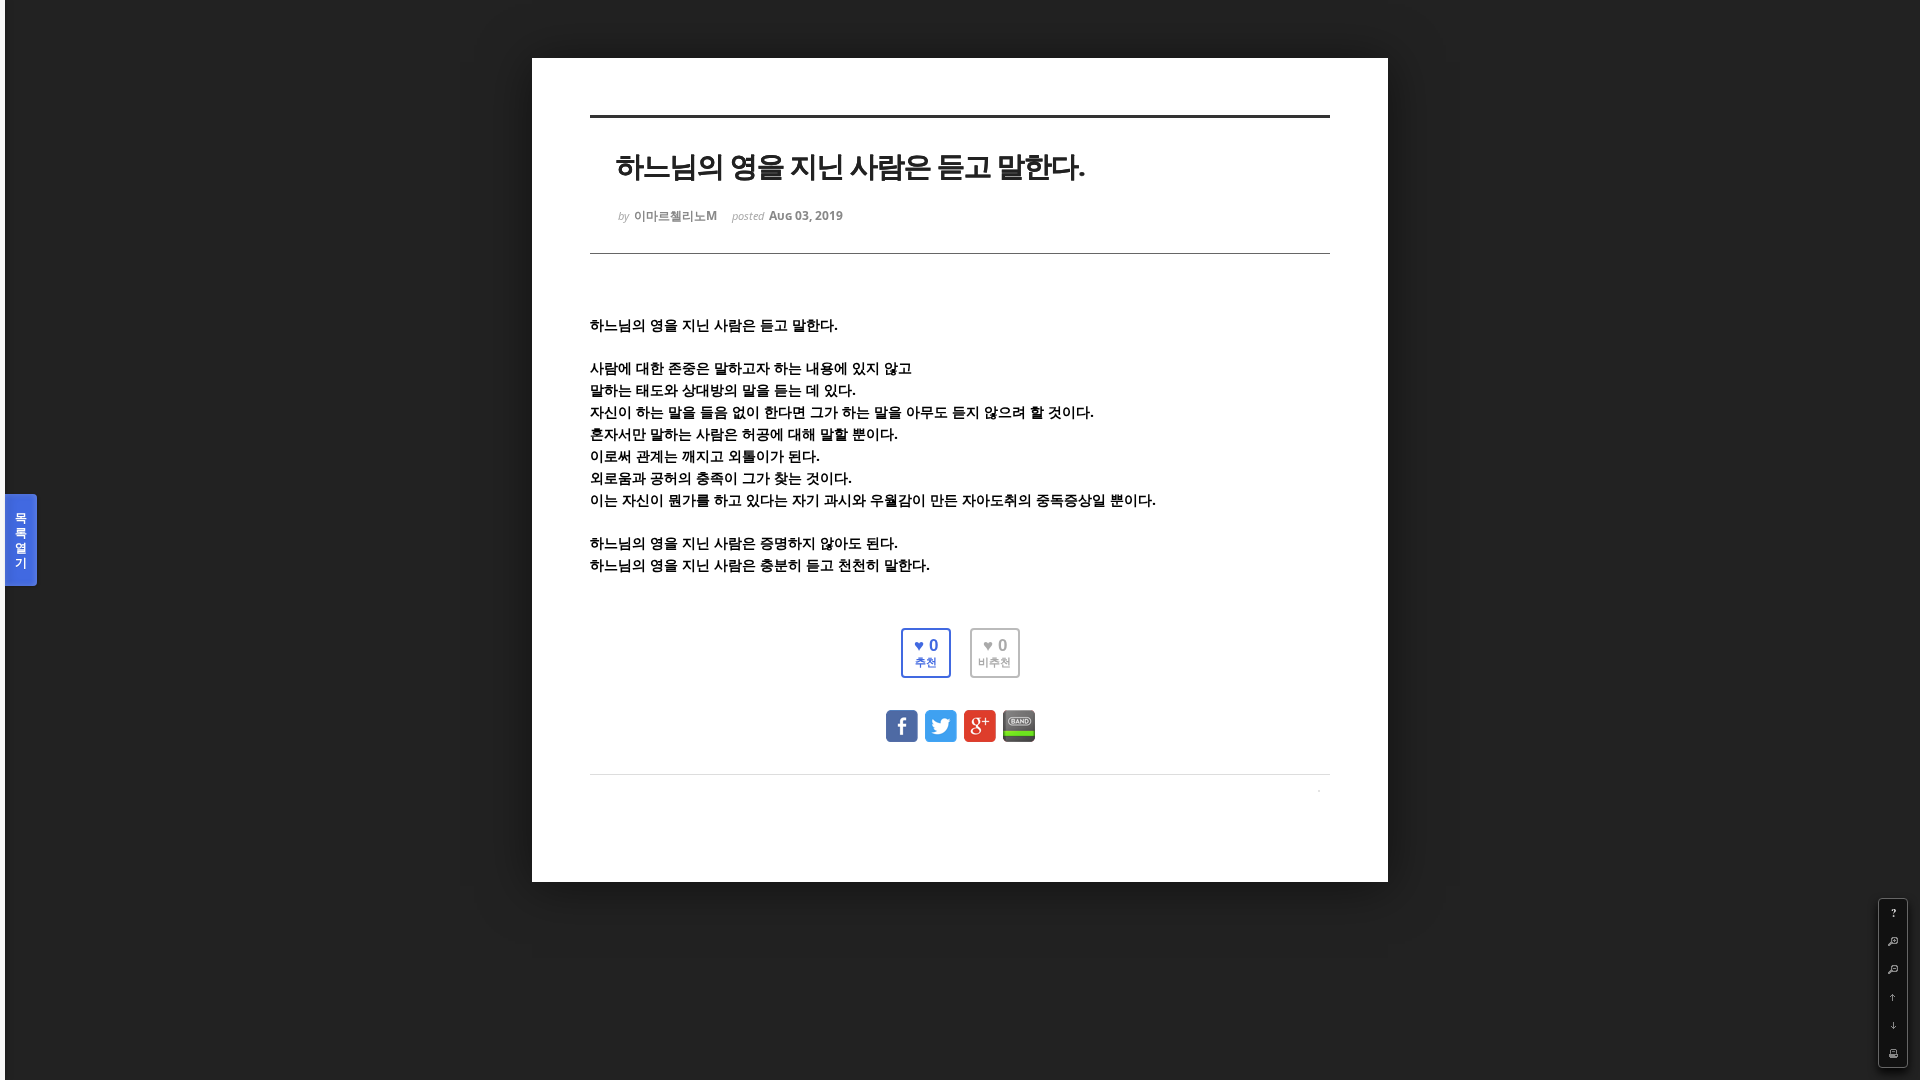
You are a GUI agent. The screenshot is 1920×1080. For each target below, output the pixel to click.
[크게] (1893, 941)
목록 (21, 540)
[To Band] (1019, 716)
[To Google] (980, 716)
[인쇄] (1893, 1053)
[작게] (1893, 969)
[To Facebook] (902, 716)
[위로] (1893, 997)
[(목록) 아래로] (1893, 1025)
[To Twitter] (941, 716)
